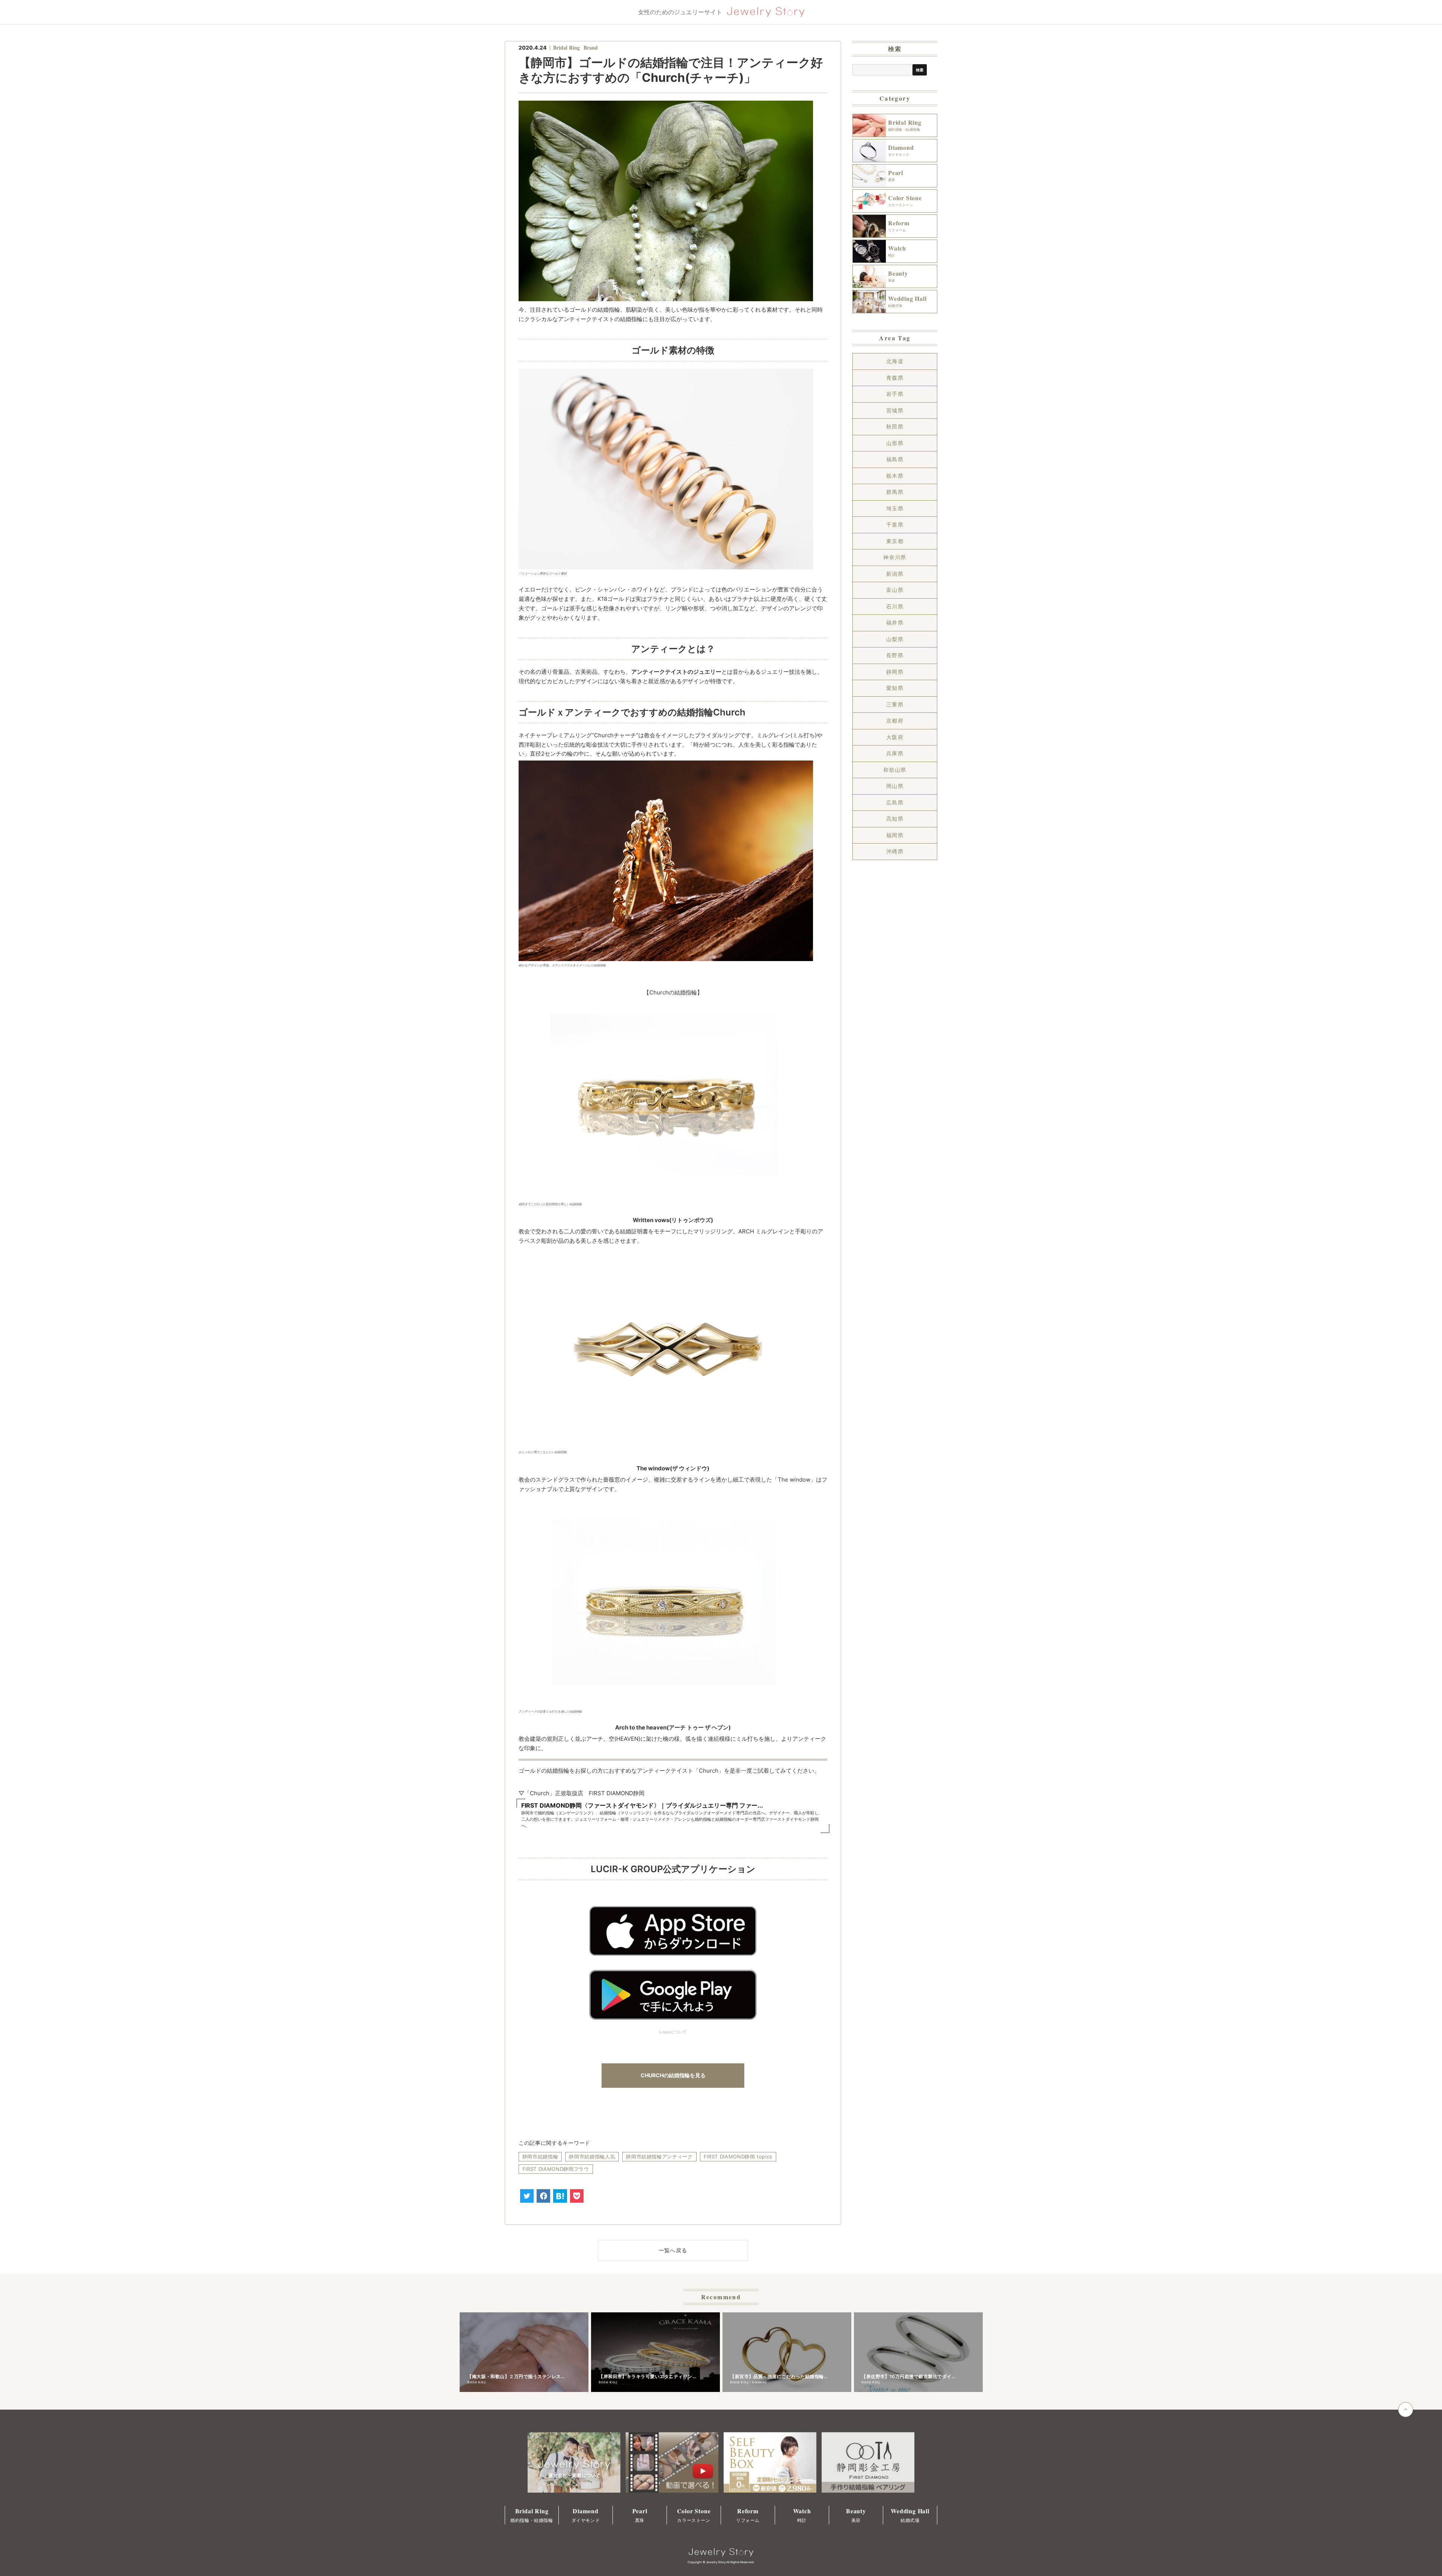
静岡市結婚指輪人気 (592, 2156)
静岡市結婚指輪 (540, 2156)
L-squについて (673, 2032)
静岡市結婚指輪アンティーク (659, 2156)
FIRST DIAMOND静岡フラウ (556, 2169)
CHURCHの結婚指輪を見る (673, 2075)
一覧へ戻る (673, 2250)
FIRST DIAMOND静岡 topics (738, 2156)
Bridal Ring (566, 48)
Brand (591, 48)
